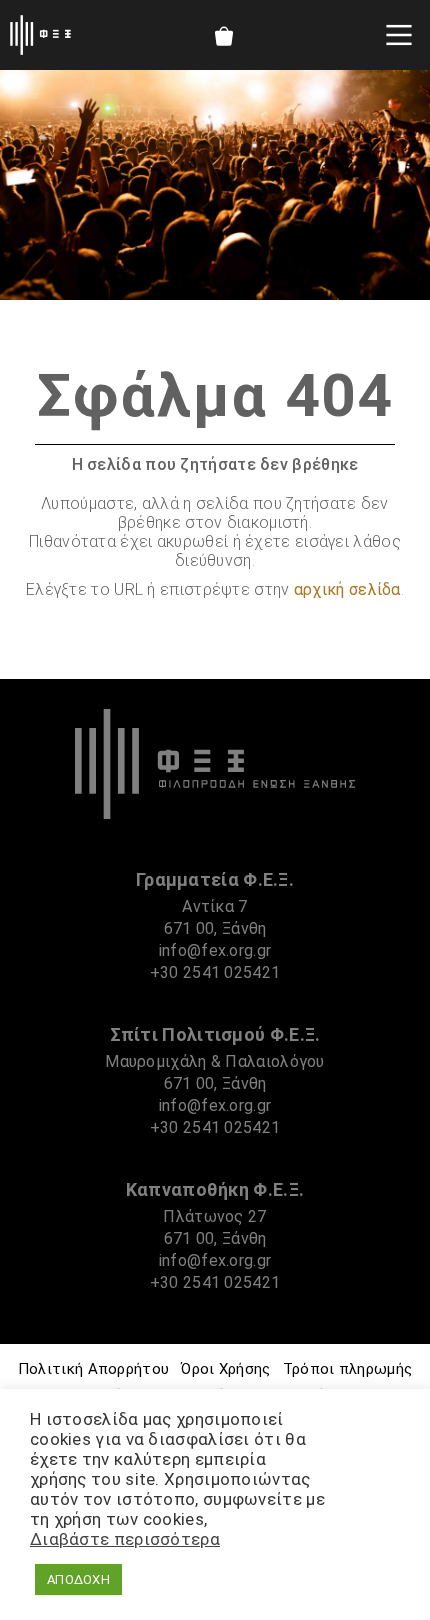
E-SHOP (223, 36)
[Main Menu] (399, 35)
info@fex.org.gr (215, 950)
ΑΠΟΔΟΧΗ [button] (78, 1579)
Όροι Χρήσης (225, 1369)
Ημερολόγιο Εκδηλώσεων (275, 36)
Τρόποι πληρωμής (348, 1369)
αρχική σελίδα (347, 589)
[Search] (330, 35)
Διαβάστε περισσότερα (125, 1539)
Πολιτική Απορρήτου (93, 1369)
